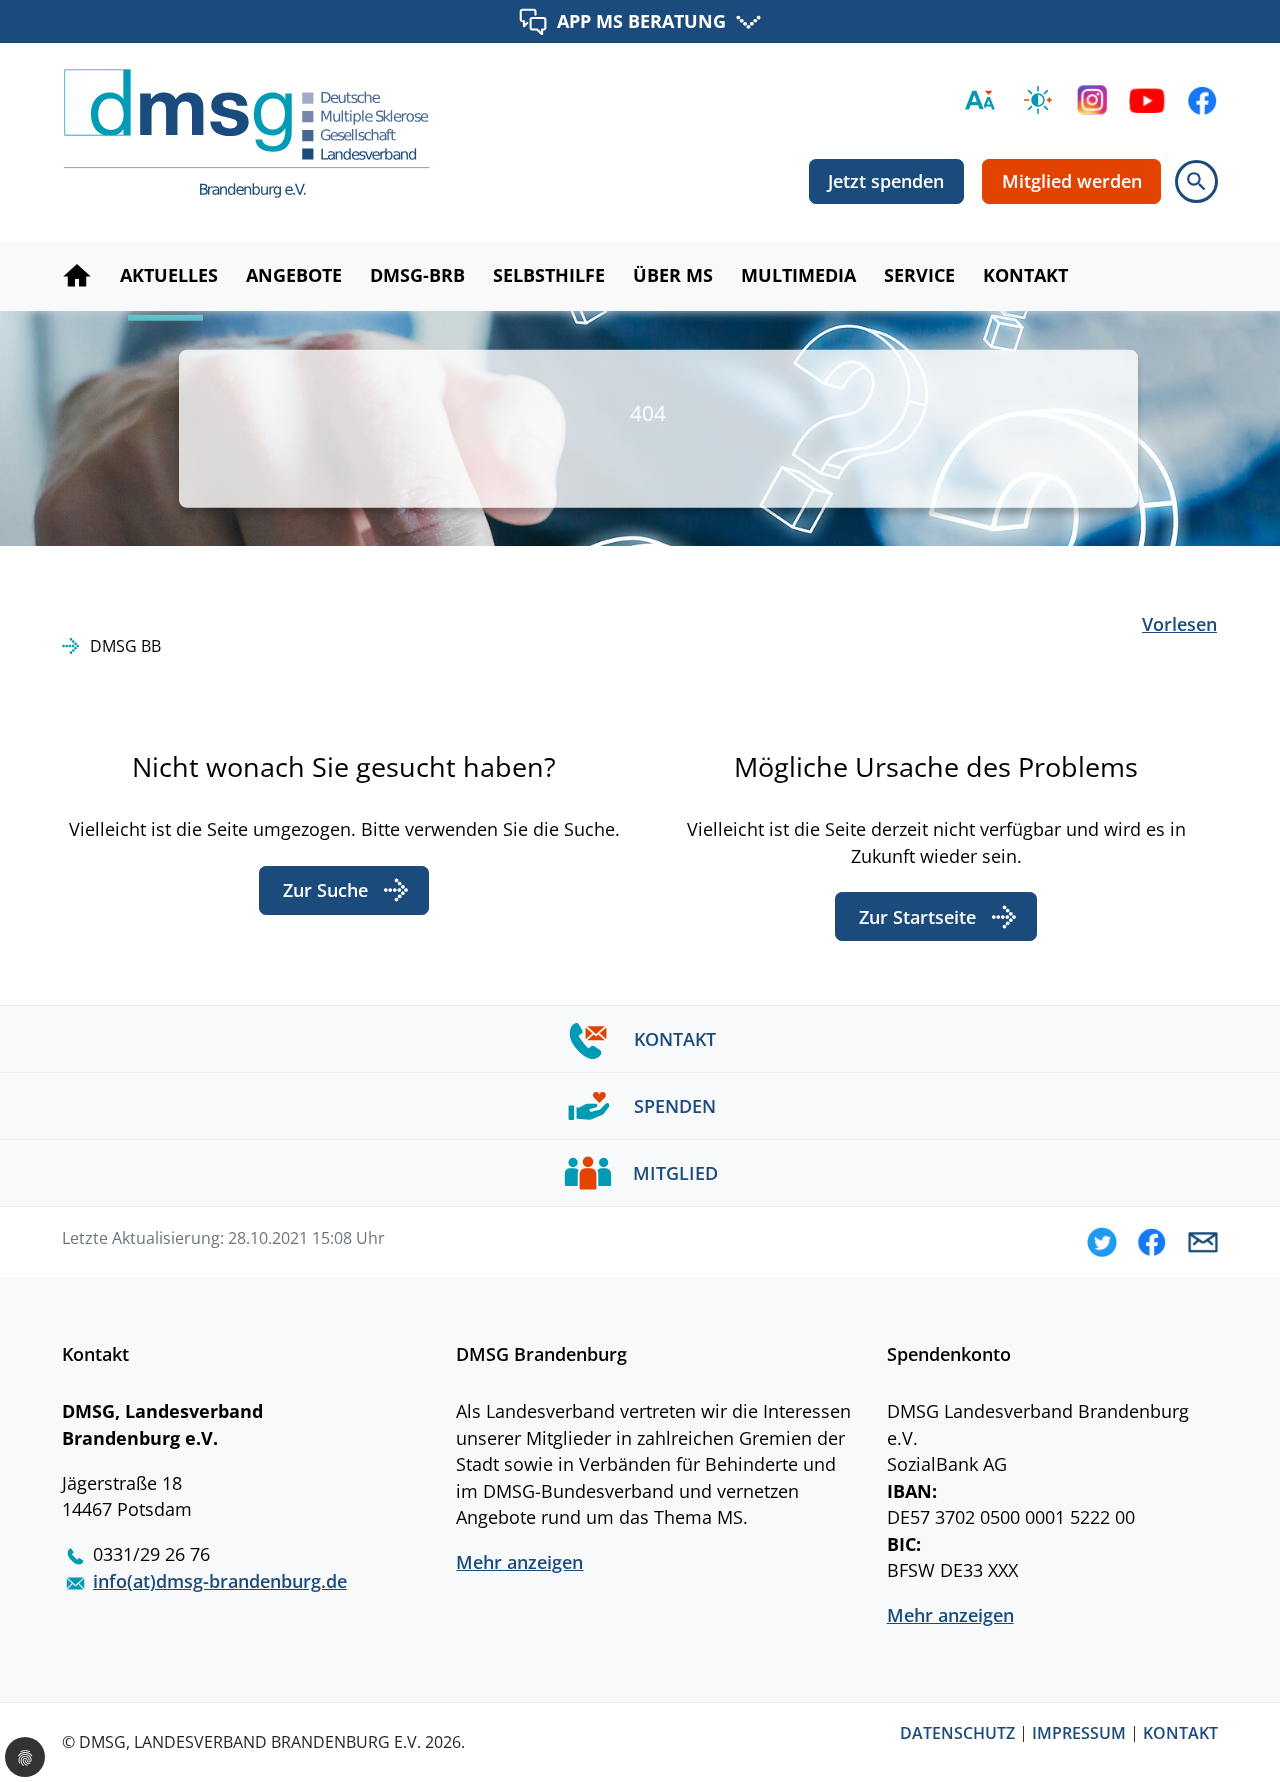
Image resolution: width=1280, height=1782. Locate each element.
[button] (1102, 1242)
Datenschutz (957, 1734)
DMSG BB (125, 646)
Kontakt (1180, 1734)
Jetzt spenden (886, 181)
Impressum (1079, 1734)
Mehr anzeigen (519, 1562)
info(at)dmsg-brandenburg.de (220, 1581)
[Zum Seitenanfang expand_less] (1269, 1726)
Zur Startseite (917, 917)
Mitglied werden (1072, 181)
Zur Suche (325, 890)
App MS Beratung (641, 20)
